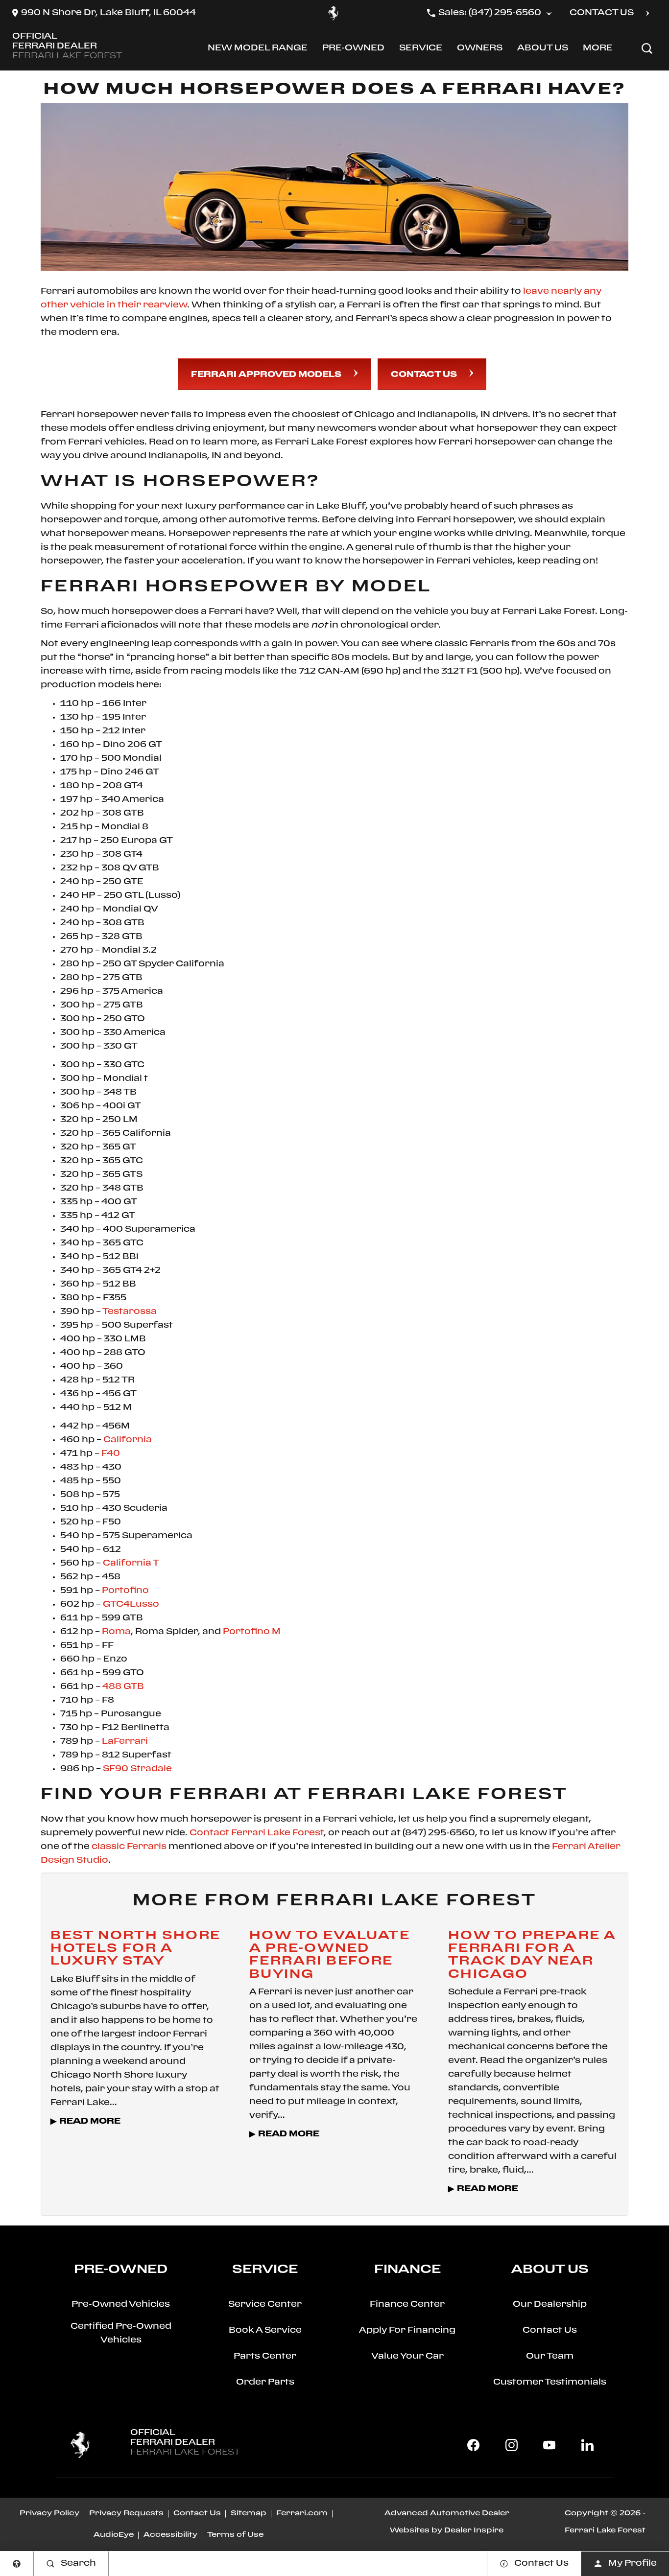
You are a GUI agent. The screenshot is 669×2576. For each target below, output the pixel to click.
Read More (90, 2121)
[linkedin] (587, 2445)
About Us (542, 50)
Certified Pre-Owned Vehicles (121, 2333)
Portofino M (252, 1632)
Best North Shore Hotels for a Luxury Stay (135, 1948)
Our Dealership (550, 2305)
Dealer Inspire (474, 2530)
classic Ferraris (129, 1847)
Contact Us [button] (602, 13)
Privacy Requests (126, 2513)
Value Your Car (407, 2356)
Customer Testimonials (550, 2382)
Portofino (125, 1591)
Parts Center (265, 2356)
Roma (116, 1632)
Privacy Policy (49, 2513)
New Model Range (257, 50)
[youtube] (550, 2445)
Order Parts (265, 2382)
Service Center (265, 2305)
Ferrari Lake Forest (605, 2530)
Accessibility (170, 2535)
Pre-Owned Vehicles (121, 2305)
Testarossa (130, 1312)
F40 (111, 1454)
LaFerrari (125, 1742)
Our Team (550, 2356)
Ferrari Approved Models (266, 375)
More (598, 50)
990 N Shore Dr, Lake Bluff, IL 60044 (108, 13)
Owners (479, 50)
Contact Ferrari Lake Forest (257, 1833)
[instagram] (511, 2445)
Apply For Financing (407, 2330)
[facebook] (474, 2445)
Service (420, 50)
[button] (647, 48)
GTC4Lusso (131, 1604)
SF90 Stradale (137, 1769)
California (128, 1440)
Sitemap (249, 2513)
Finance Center (407, 2305)
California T (131, 1563)
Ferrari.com (302, 2513)
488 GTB (123, 1687)
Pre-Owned (353, 50)
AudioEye (114, 2535)
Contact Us (424, 375)
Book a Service (265, 2330)
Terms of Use (235, 2535)
